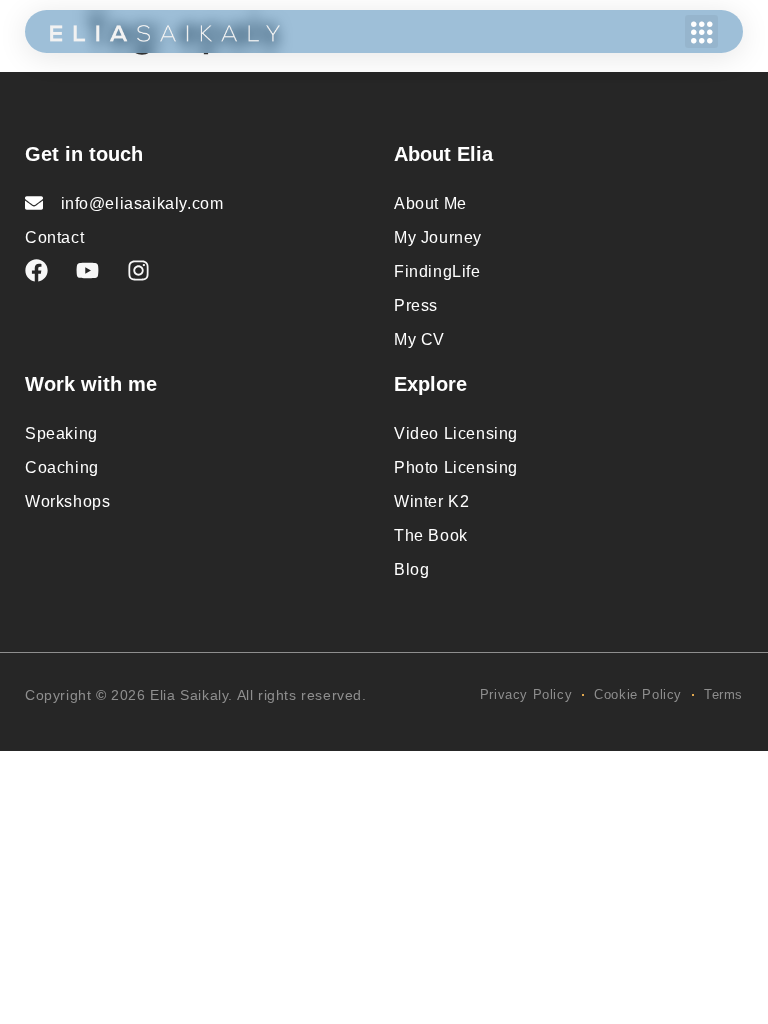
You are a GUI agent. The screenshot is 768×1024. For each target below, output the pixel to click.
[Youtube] (87, 270)
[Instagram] (138, 270)
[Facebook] (36, 270)
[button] (701, 31)
